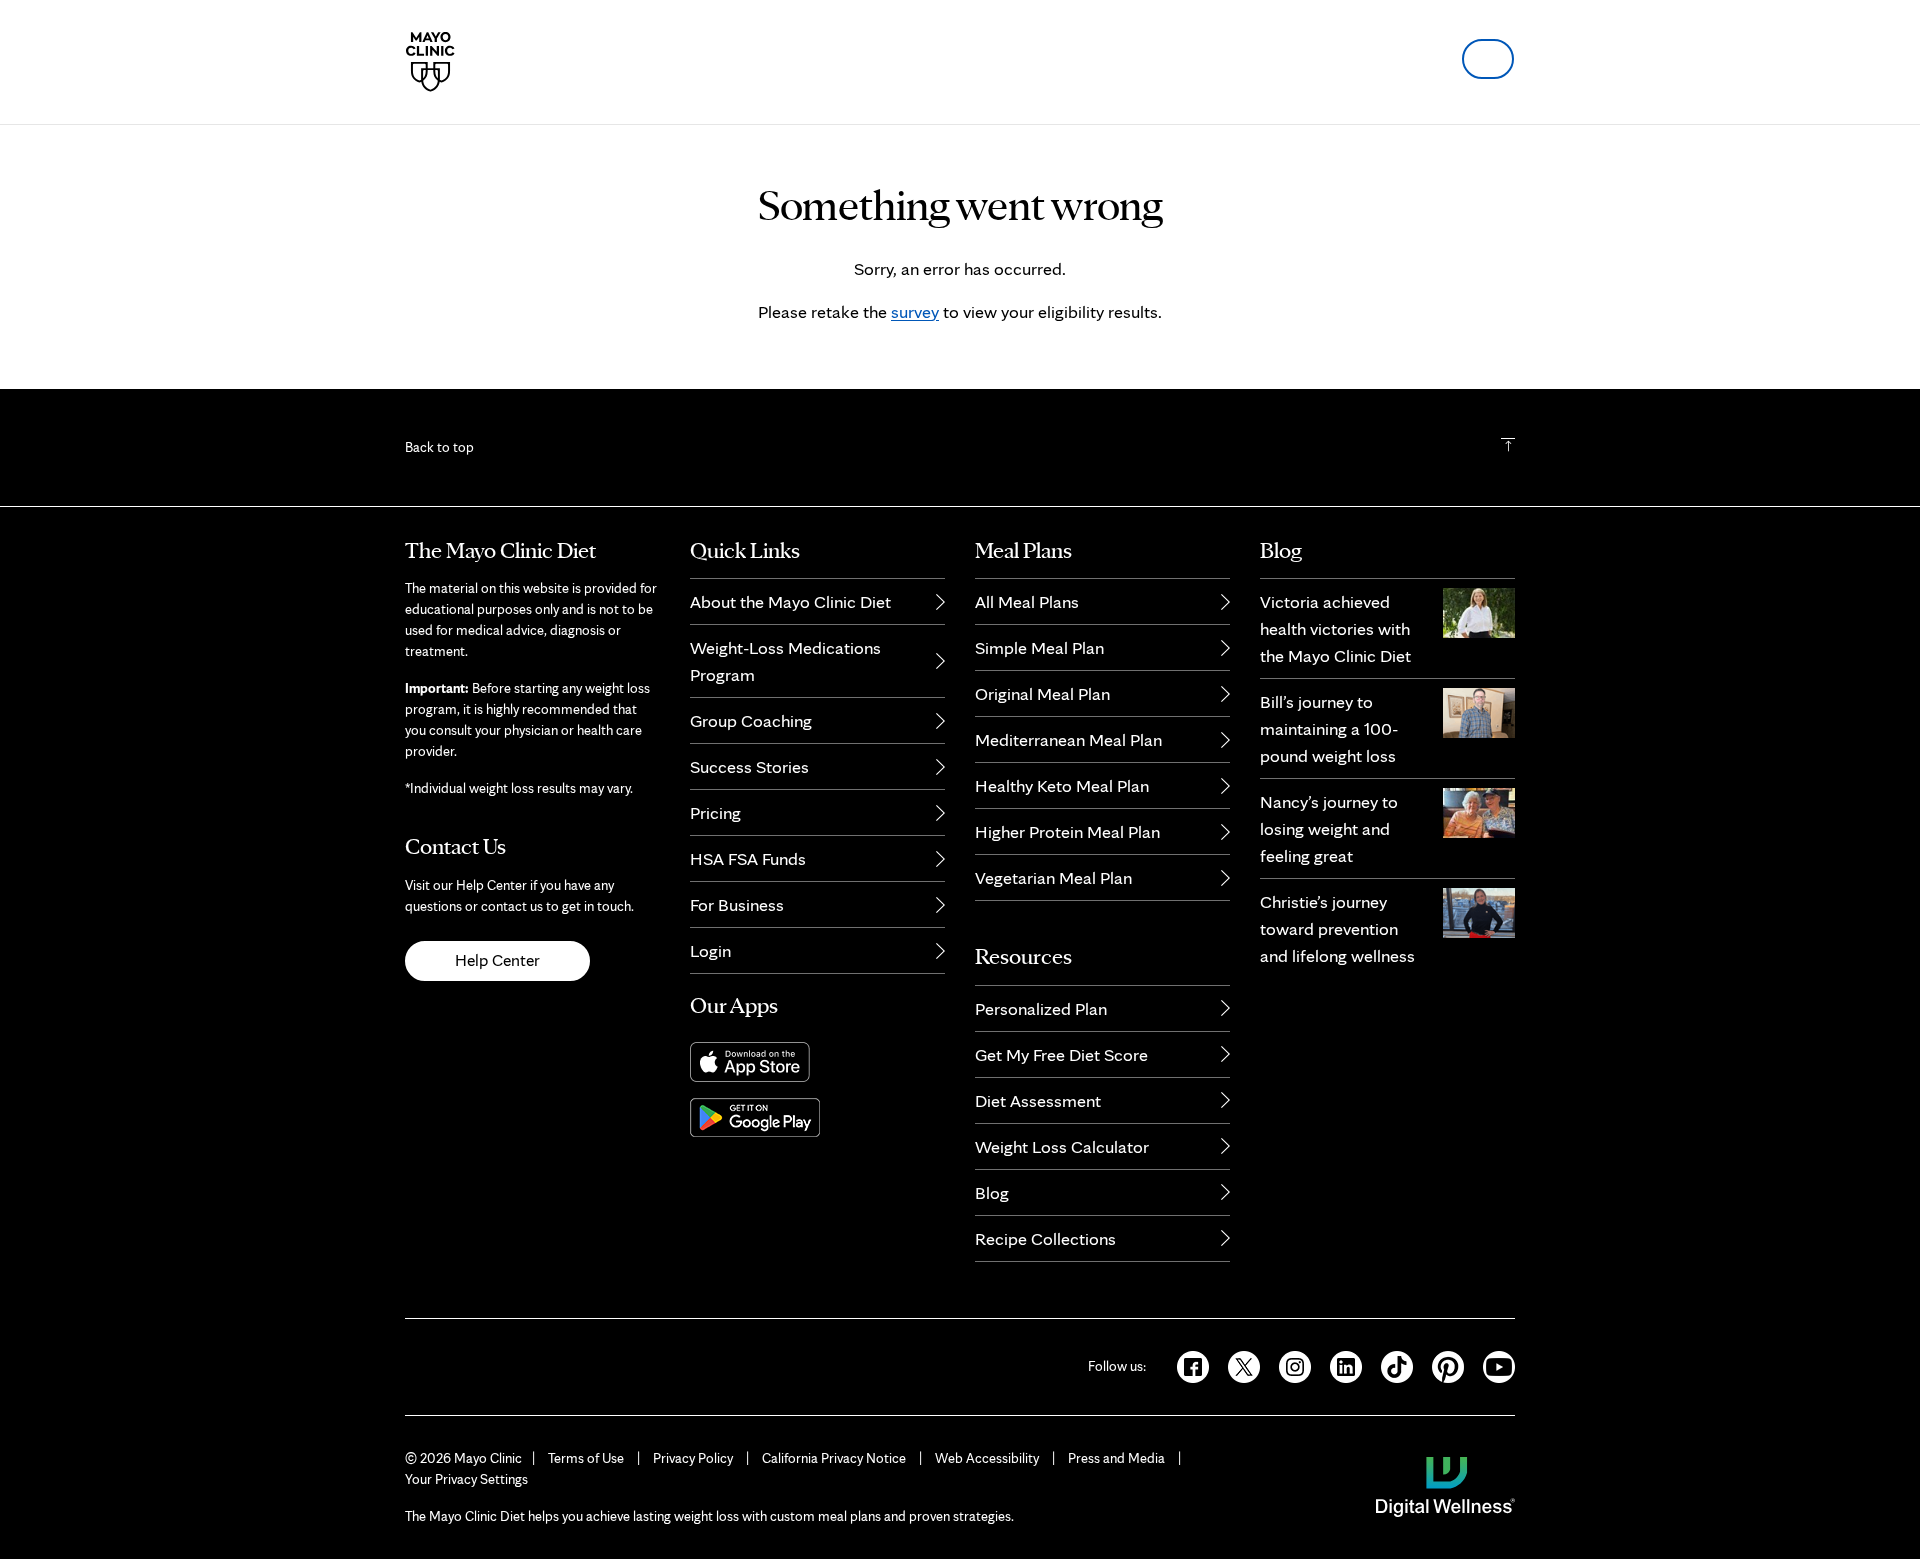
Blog (992, 1192)
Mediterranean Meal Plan (1068, 739)
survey (915, 311)
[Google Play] (817, 1117)
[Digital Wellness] (1445, 1485)
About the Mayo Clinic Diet (790, 601)
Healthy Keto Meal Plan (1062, 785)
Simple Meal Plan (1039, 647)
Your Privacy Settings (466, 1479)
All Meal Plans (1027, 601)
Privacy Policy (693, 1458)
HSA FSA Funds (748, 858)
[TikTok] (1390, 1365)
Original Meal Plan (1042, 693)
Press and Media (1116, 1458)
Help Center (497, 960)
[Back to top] (1508, 447)
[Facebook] (1186, 1365)
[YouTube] (1491, 1365)
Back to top (439, 447)
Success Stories (749, 766)
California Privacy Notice (834, 1458)
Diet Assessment (1038, 1100)
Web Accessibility (987, 1458)
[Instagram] (1288, 1365)
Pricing (715, 812)
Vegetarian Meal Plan (1053, 877)
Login (710, 950)
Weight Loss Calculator (1062, 1146)
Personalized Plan (1041, 1008)
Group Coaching (751, 720)
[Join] (1488, 59)
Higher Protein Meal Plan (1067, 831)
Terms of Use (586, 1458)
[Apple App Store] (817, 1062)
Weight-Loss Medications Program (785, 661)
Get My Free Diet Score (1061, 1054)
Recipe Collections (1045, 1238)
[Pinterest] (1441, 1365)
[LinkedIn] (1339, 1365)
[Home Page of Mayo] (430, 62)
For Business (737, 904)
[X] (1237, 1365)
